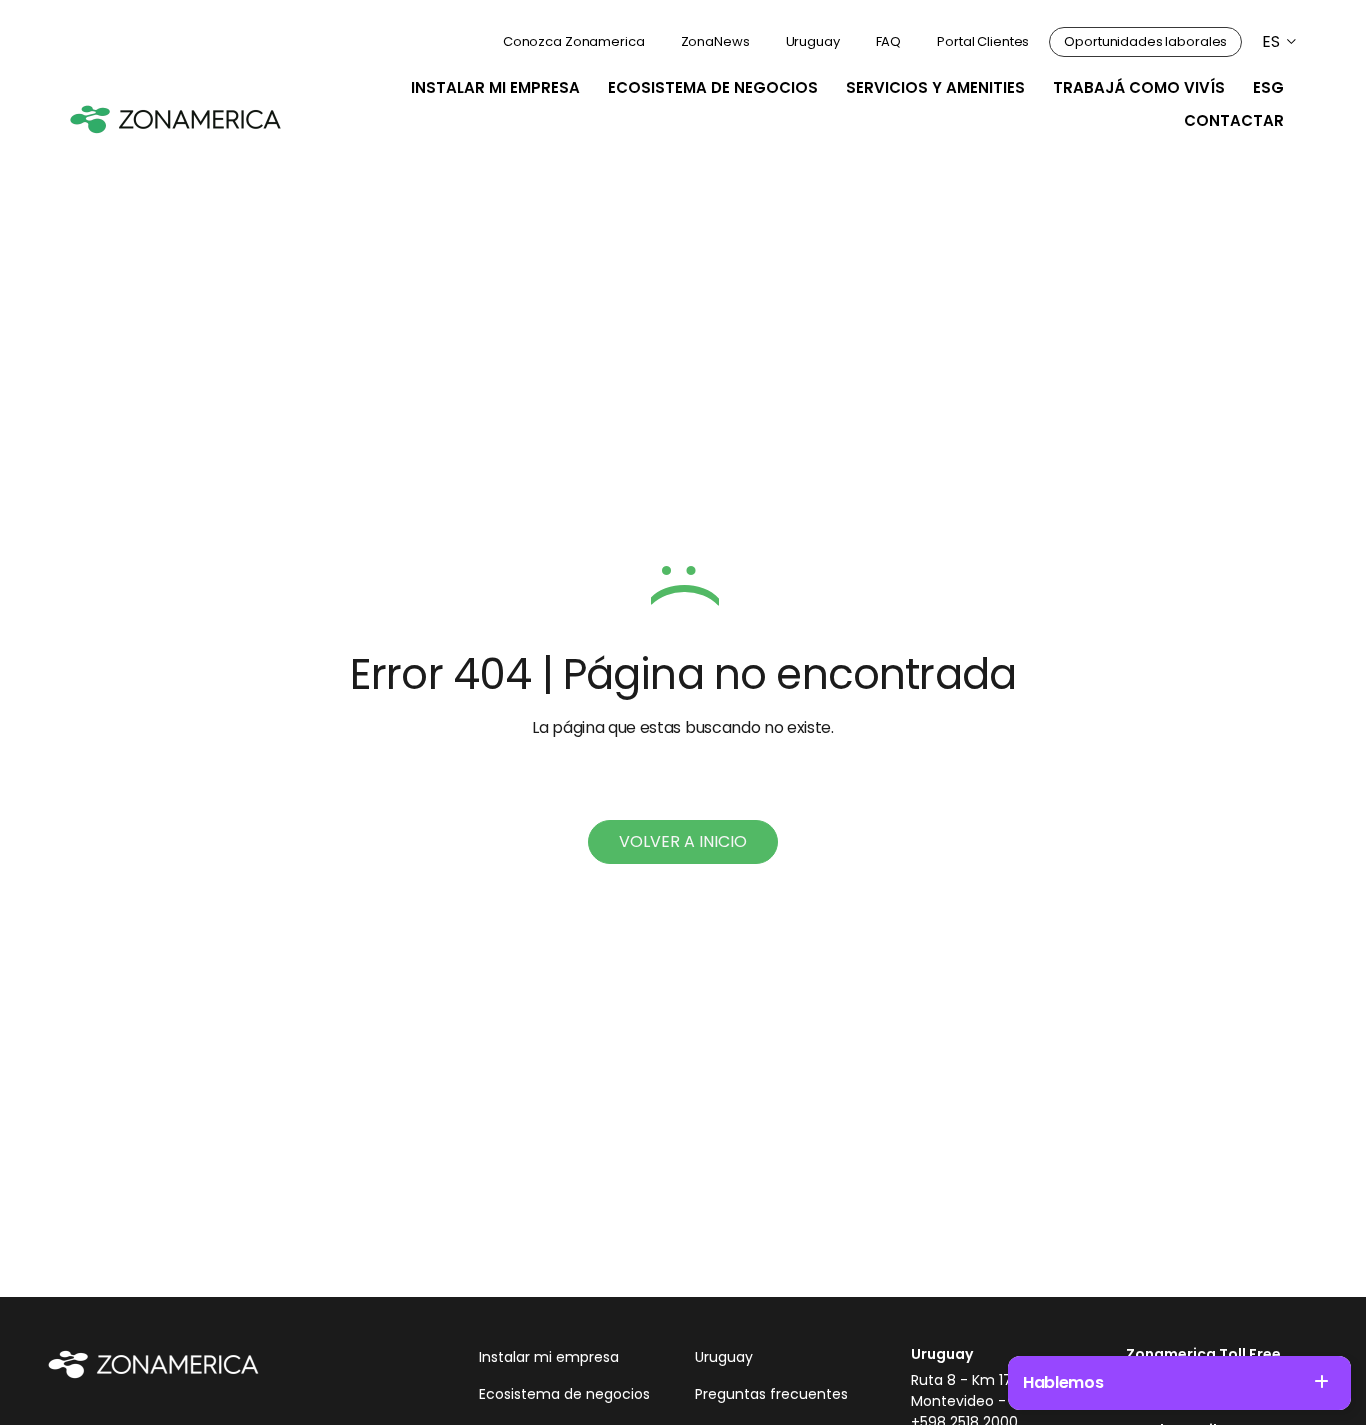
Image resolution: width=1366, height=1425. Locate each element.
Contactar (1234, 120)
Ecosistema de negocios (713, 87)
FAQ (889, 41)
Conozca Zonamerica (574, 41)
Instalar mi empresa (495, 87)
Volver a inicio (683, 841)
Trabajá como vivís (1139, 87)
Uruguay (813, 41)
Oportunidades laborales (1145, 41)
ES (1271, 41)
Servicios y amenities (935, 87)
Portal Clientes (983, 41)
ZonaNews (715, 41)
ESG (1268, 87)
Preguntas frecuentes (771, 1394)
